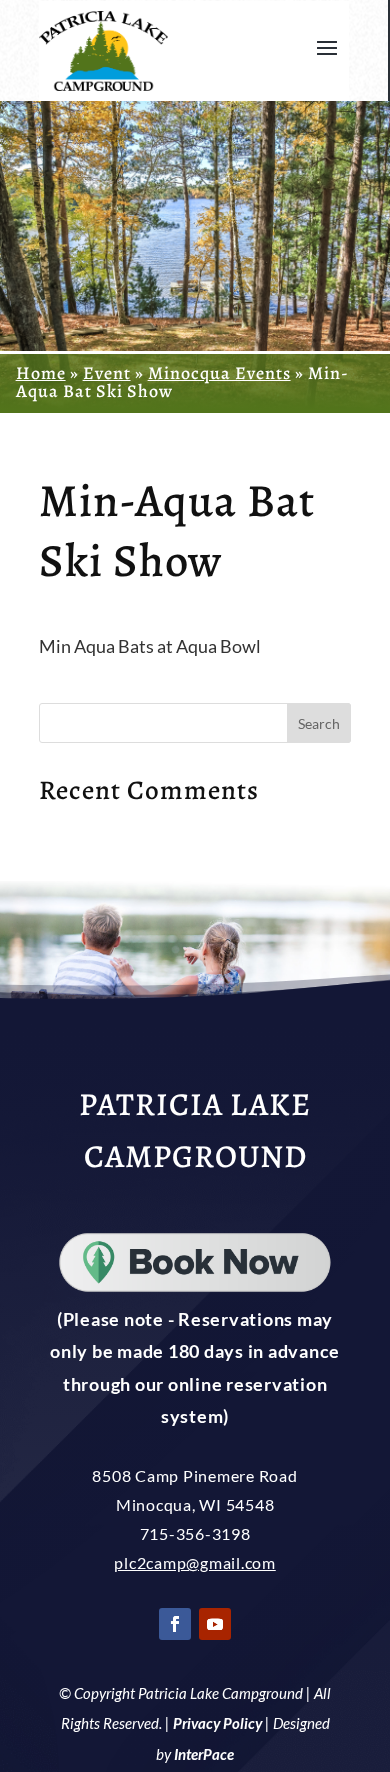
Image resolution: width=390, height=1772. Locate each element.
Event (107, 373)
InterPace (204, 1754)
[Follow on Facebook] (175, 1624)
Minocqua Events (219, 373)
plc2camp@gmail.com (195, 1562)
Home (41, 373)
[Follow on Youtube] (215, 1624)
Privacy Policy (217, 1723)
